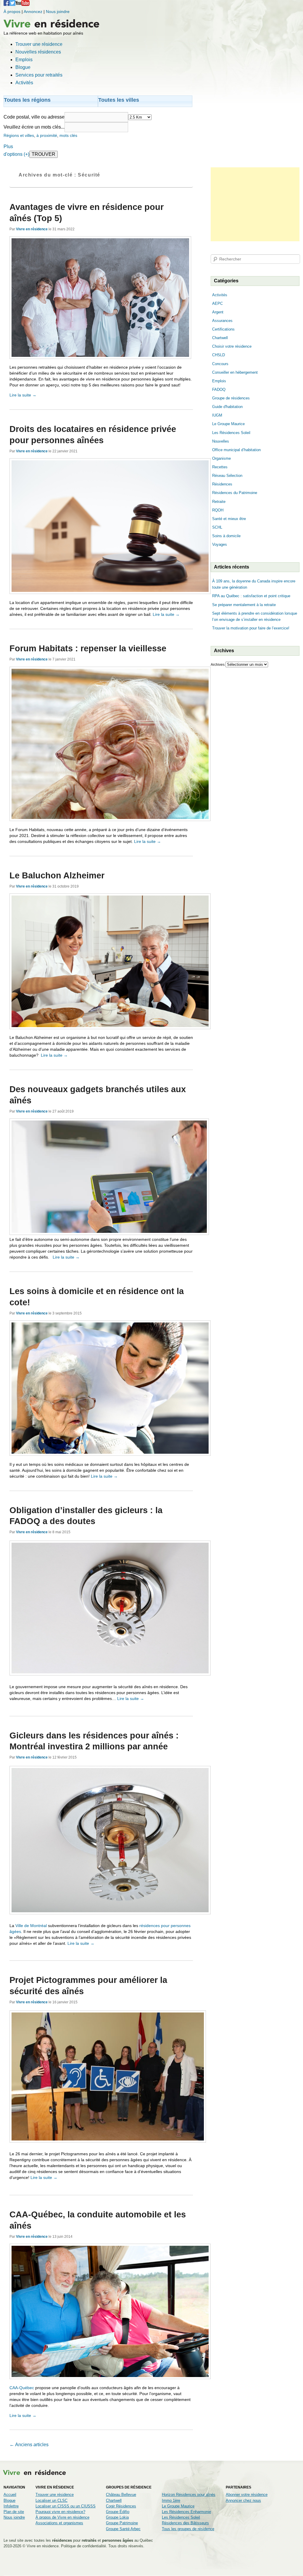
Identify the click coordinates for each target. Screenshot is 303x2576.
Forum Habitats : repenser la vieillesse (88, 648)
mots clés (68, 135)
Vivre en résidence (32, 229)
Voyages (220, 544)
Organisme (221, 458)
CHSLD (219, 355)
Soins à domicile (226, 536)
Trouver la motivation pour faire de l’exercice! (251, 628)
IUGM (217, 415)
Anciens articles (29, 2445)
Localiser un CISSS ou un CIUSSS (66, 2506)
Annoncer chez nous (243, 2500)
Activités (220, 295)
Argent (218, 312)
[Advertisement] (255, 204)
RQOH (218, 510)
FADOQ (219, 390)
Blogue (9, 2500)
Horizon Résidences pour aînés (189, 2495)
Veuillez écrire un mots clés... (34, 127)
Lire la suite (23, 395)
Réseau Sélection (227, 476)
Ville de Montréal (31, 1926)
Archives (218, 665)
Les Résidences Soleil (231, 433)
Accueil (10, 2495)
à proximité (47, 135)
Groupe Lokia (117, 2517)
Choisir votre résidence (232, 346)
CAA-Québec (22, 2388)
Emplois (219, 381)
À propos (12, 12)
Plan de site (14, 2512)
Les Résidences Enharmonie (186, 2512)
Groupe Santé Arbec (123, 2529)
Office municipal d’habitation (236, 450)
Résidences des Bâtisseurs (185, 2523)
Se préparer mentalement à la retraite (244, 605)
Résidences (222, 484)
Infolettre (11, 2506)
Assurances (222, 321)
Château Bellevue (121, 2495)
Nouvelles (221, 441)
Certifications (223, 329)
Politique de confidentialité (83, 2546)
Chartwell (220, 338)
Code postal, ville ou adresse (34, 117)
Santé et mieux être (229, 519)
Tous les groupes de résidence (188, 2529)
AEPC (217, 303)
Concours (220, 364)
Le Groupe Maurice (228, 424)
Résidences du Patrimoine (235, 493)
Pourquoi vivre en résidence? (60, 2512)
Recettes (220, 467)
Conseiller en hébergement (235, 372)
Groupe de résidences (231, 398)
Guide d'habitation (227, 407)
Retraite (219, 502)
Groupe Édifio (118, 2512)
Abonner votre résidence (247, 2495)
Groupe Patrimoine (122, 2523)
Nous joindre (58, 12)
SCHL (217, 527)
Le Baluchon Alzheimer (57, 875)
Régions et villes (19, 135)
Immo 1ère (171, 2500)
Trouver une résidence (55, 2495)
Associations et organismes (59, 2523)
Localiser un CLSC (51, 2500)
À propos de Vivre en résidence (62, 2517)
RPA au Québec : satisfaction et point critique (251, 596)
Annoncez (33, 12)
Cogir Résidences (121, 2506)
